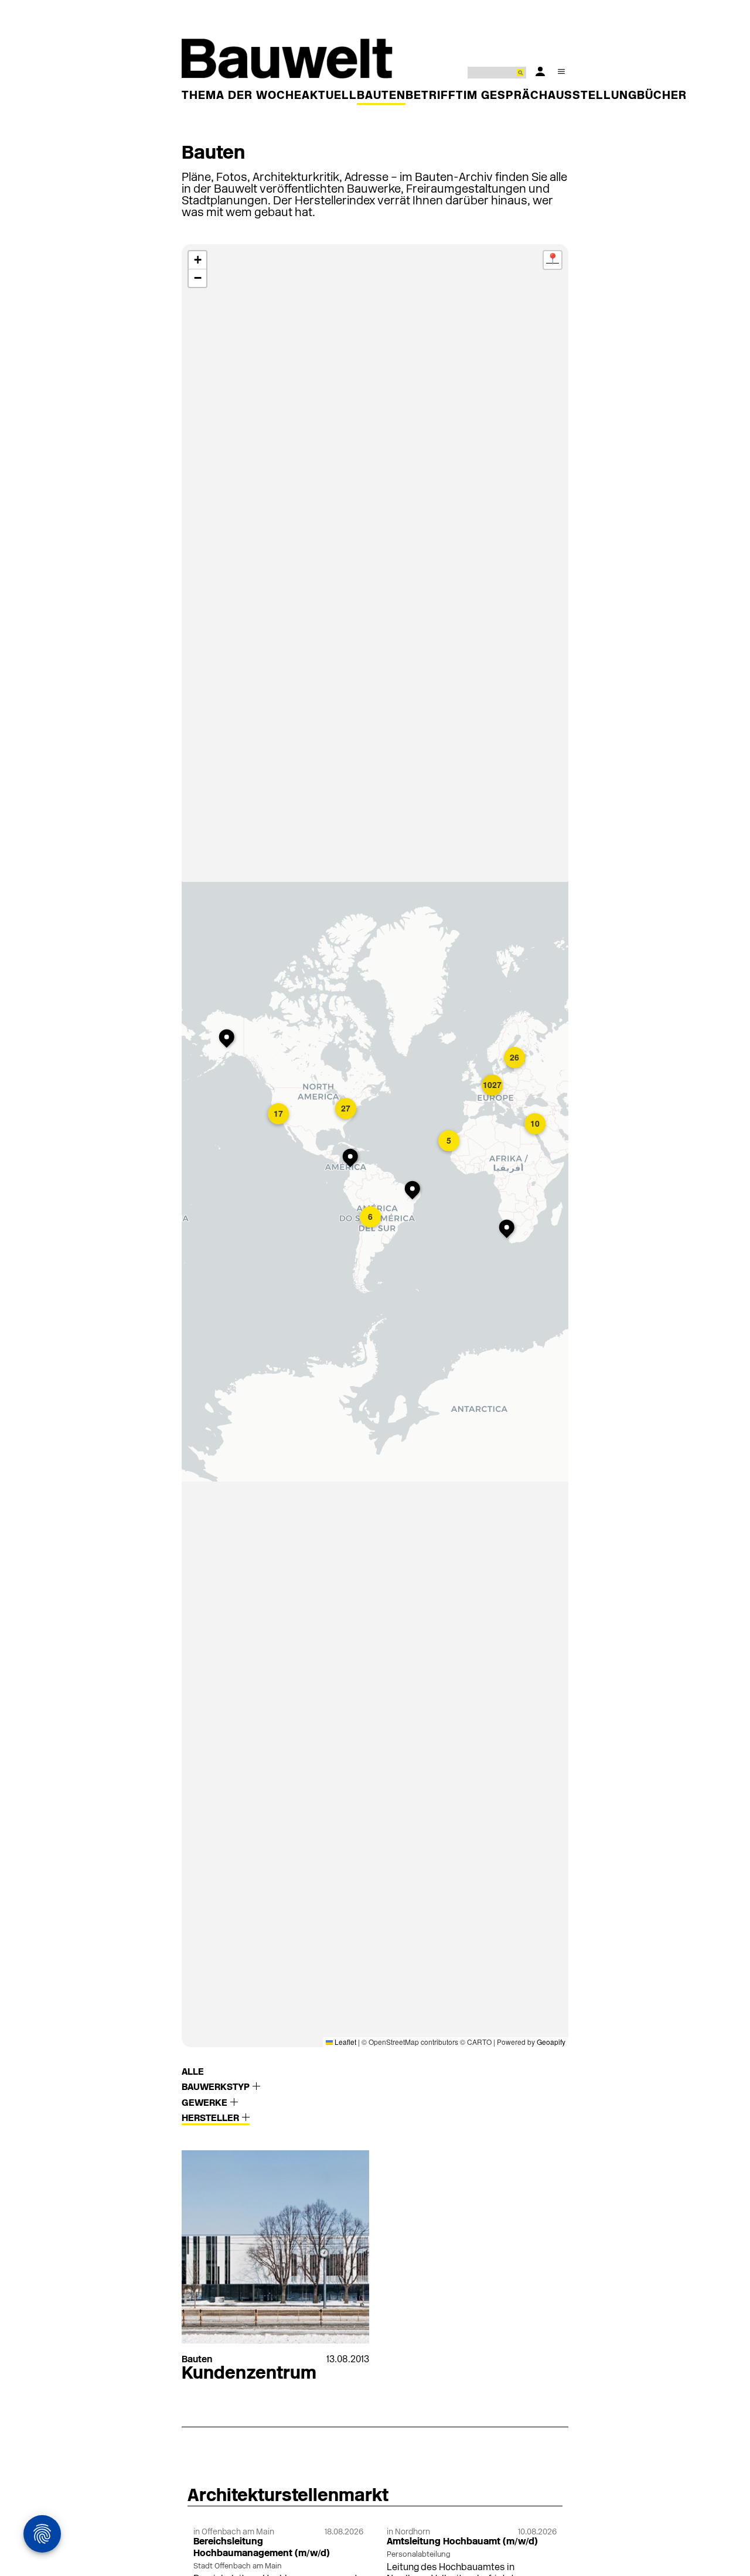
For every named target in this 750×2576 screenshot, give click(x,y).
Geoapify (551, 2042)
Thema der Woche (242, 96)
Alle (193, 2072)
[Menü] (561, 71)
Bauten (381, 96)
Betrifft (434, 96)
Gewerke (206, 2103)
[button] (229, 1039)
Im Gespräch (506, 96)
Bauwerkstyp (217, 2088)
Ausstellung (592, 96)
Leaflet (345, 2042)
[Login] (540, 71)
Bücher (662, 96)
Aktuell (329, 96)
